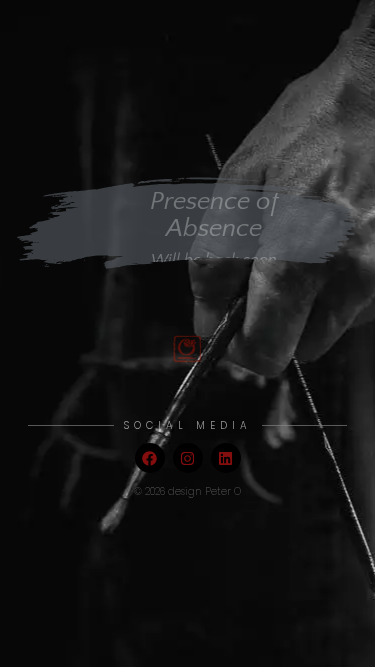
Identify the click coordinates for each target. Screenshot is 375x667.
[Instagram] (188, 458)
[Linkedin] (226, 458)
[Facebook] (150, 458)
